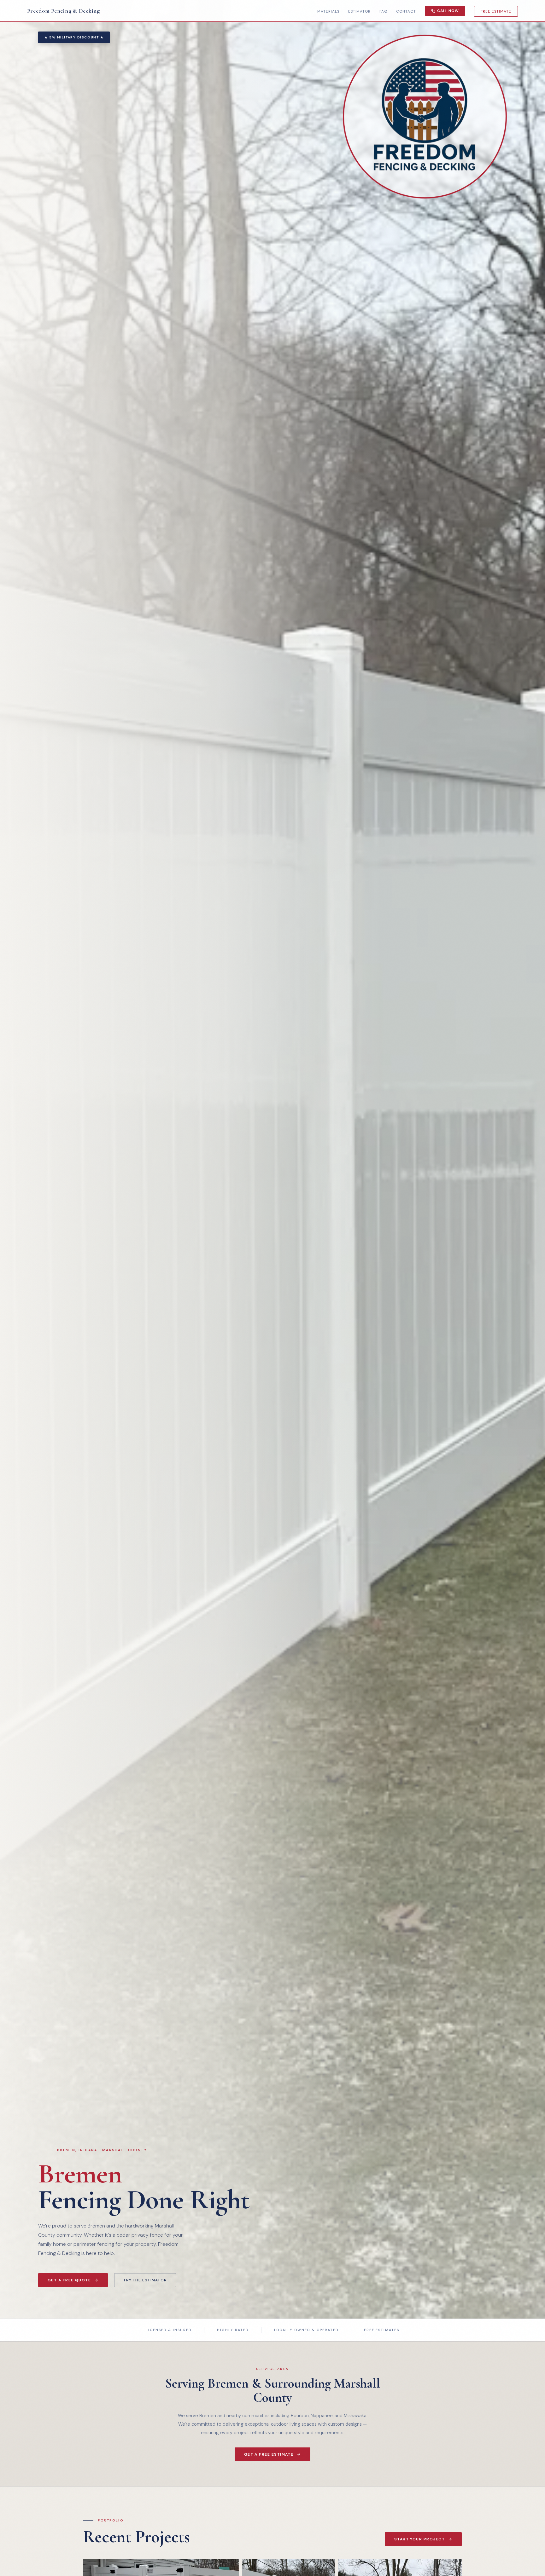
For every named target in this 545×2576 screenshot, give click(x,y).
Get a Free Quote (69, 2280)
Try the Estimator (145, 2280)
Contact (406, 11)
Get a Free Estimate (269, 2454)
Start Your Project (419, 2539)
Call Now (448, 11)
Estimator (360, 11)
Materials (328, 11)
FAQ (383, 11)
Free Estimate (496, 11)
